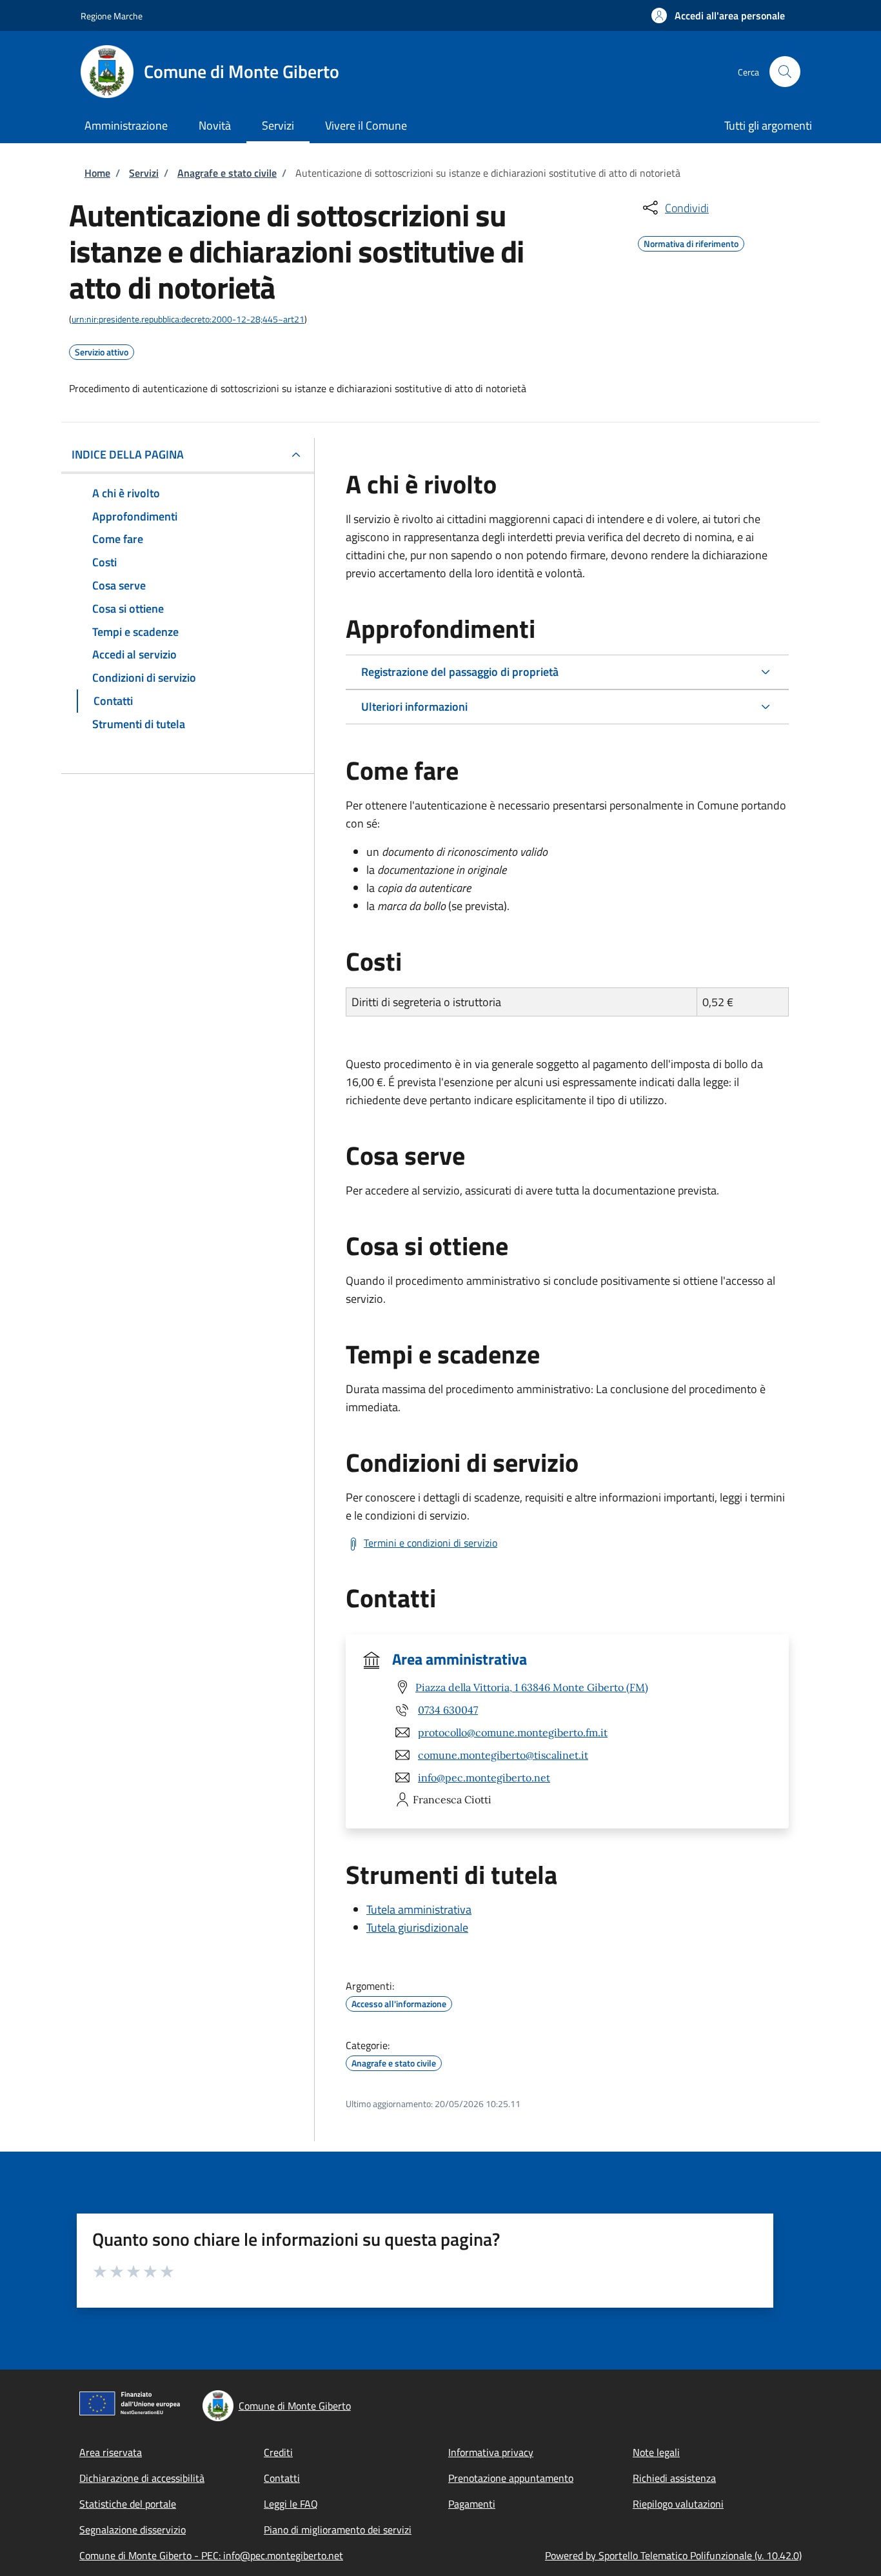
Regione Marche (112, 16)
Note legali (656, 2452)
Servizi (144, 173)
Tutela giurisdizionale (417, 1927)
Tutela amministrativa (419, 1909)
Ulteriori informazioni (414, 707)
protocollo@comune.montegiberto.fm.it (513, 1732)
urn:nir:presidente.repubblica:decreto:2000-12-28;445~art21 (188, 319)
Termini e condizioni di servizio (431, 1543)
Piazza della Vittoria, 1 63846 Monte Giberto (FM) (532, 1687)
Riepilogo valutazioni (678, 2504)
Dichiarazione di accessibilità (142, 2478)
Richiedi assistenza (674, 2478)
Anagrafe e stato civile (227, 173)
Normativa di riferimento (691, 242)
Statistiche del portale (128, 2504)
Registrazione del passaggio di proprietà (460, 672)
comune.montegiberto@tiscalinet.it (503, 1755)
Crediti (278, 2452)
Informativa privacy (491, 2452)
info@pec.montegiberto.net (484, 1778)
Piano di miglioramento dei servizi (338, 2530)
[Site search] (785, 72)
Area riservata (111, 2452)
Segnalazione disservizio (133, 2530)
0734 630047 (448, 1710)
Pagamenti (472, 2504)
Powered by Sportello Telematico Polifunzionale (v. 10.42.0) (673, 2555)
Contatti (282, 2478)
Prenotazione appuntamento (511, 2478)
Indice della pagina (128, 454)
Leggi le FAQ (291, 2504)
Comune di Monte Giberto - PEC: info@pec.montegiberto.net (211, 2555)
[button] (718, 15)
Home (97, 173)
